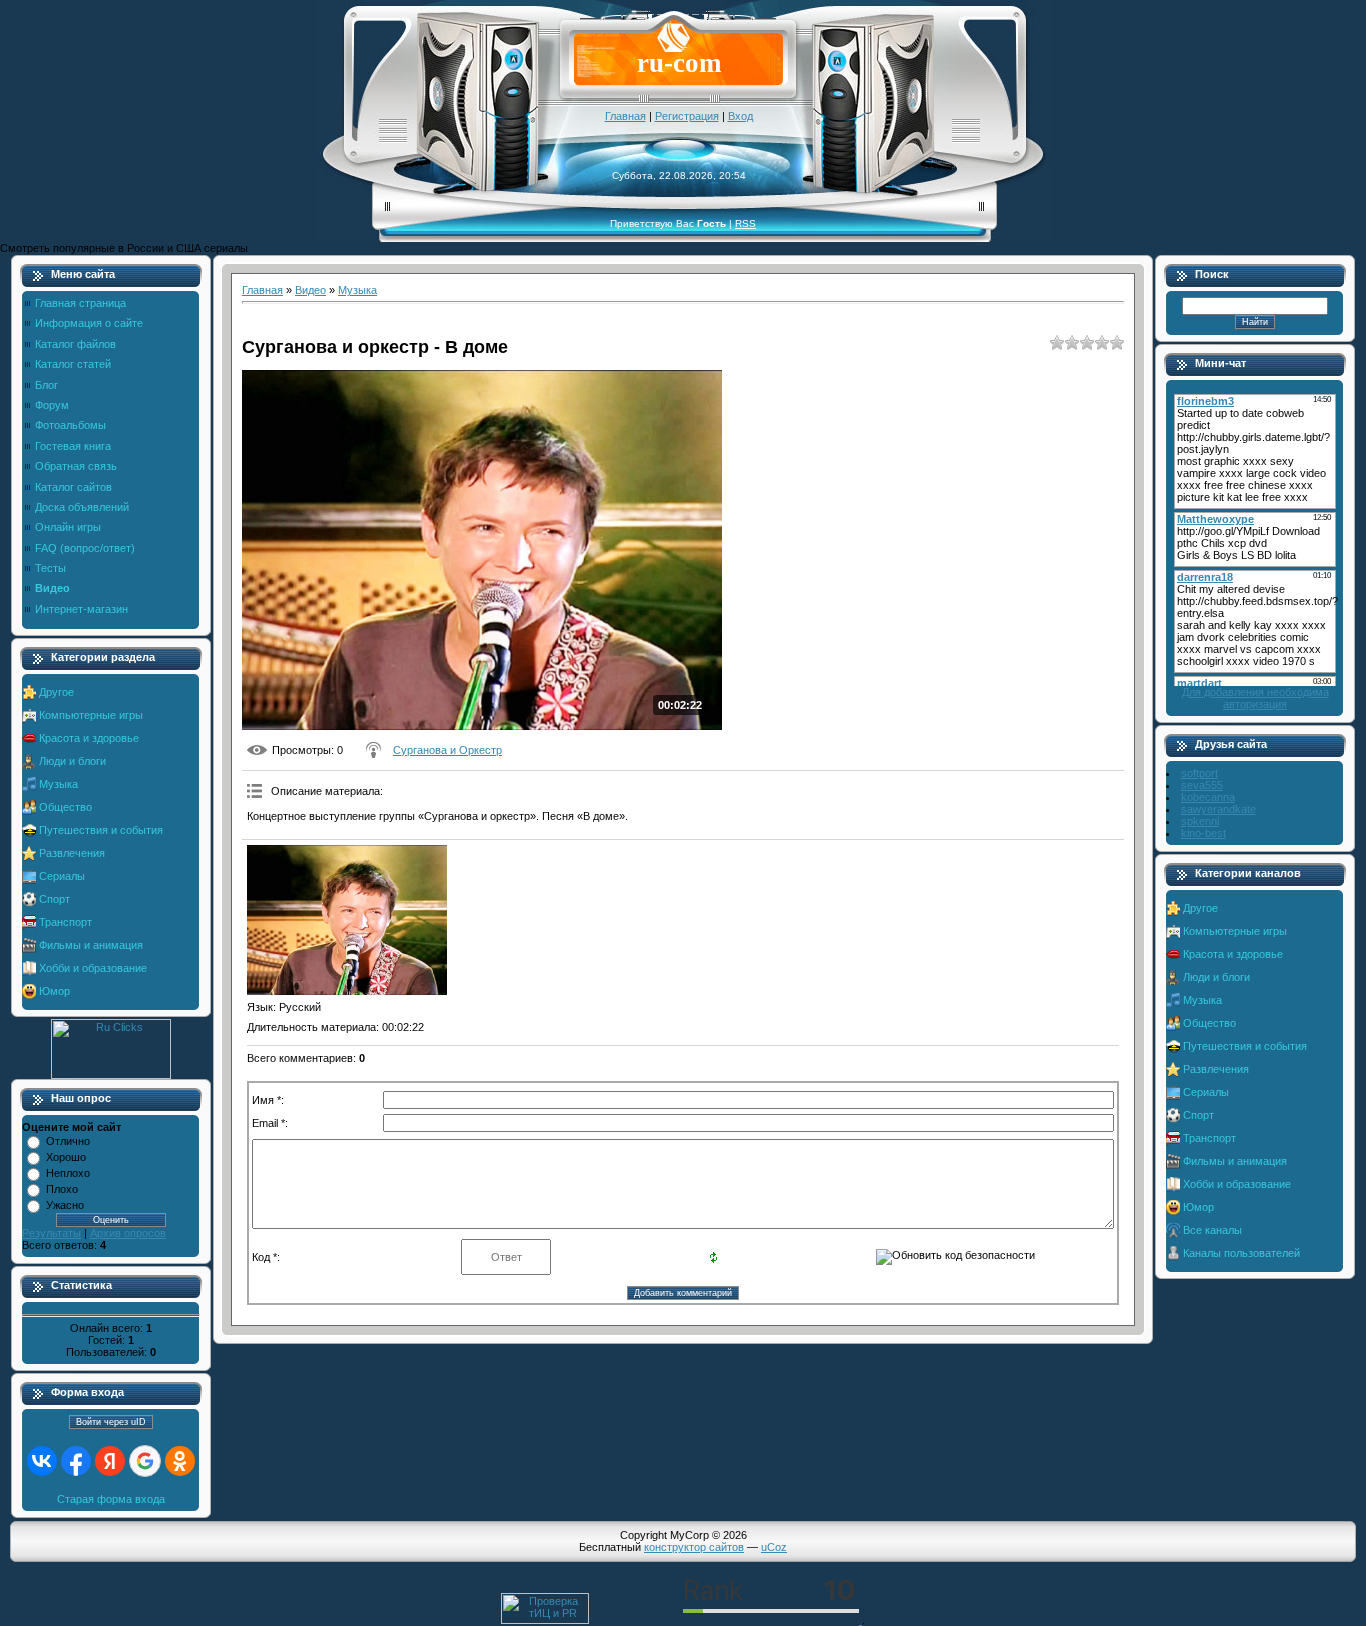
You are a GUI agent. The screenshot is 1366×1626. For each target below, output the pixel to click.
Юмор (54, 991)
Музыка (58, 784)
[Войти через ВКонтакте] (42, 1461)
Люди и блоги (72, 761)
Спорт (54, 899)
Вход (740, 116)
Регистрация (687, 116)
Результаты (51, 1233)
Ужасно (65, 1205)
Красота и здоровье (89, 738)
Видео (310, 290)
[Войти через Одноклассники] (180, 1461)
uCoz (774, 1547)
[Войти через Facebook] (76, 1461)
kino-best (1203, 833)
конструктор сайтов (694, 1547)
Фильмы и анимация (91, 945)
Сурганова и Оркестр (447, 750)
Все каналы (1212, 1230)
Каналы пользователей (1241, 1253)
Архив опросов (128, 1233)
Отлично (68, 1141)
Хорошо (66, 1157)
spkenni (1200, 821)
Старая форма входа (111, 1499)
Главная (625, 116)
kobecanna (1208, 797)
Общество (65, 807)
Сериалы (62, 876)
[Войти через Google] (145, 1461)
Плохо (62, 1189)
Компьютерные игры (91, 715)
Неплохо (68, 1173)
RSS (745, 223)
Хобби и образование (93, 968)
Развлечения (72, 853)
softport (1199, 773)
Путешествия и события (101, 830)
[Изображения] (347, 920)
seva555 (1202, 785)
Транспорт (65, 922)
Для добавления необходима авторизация (1255, 698)
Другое (56, 692)
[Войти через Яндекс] (110, 1461)
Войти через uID (111, 1422)
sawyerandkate (1218, 809)
